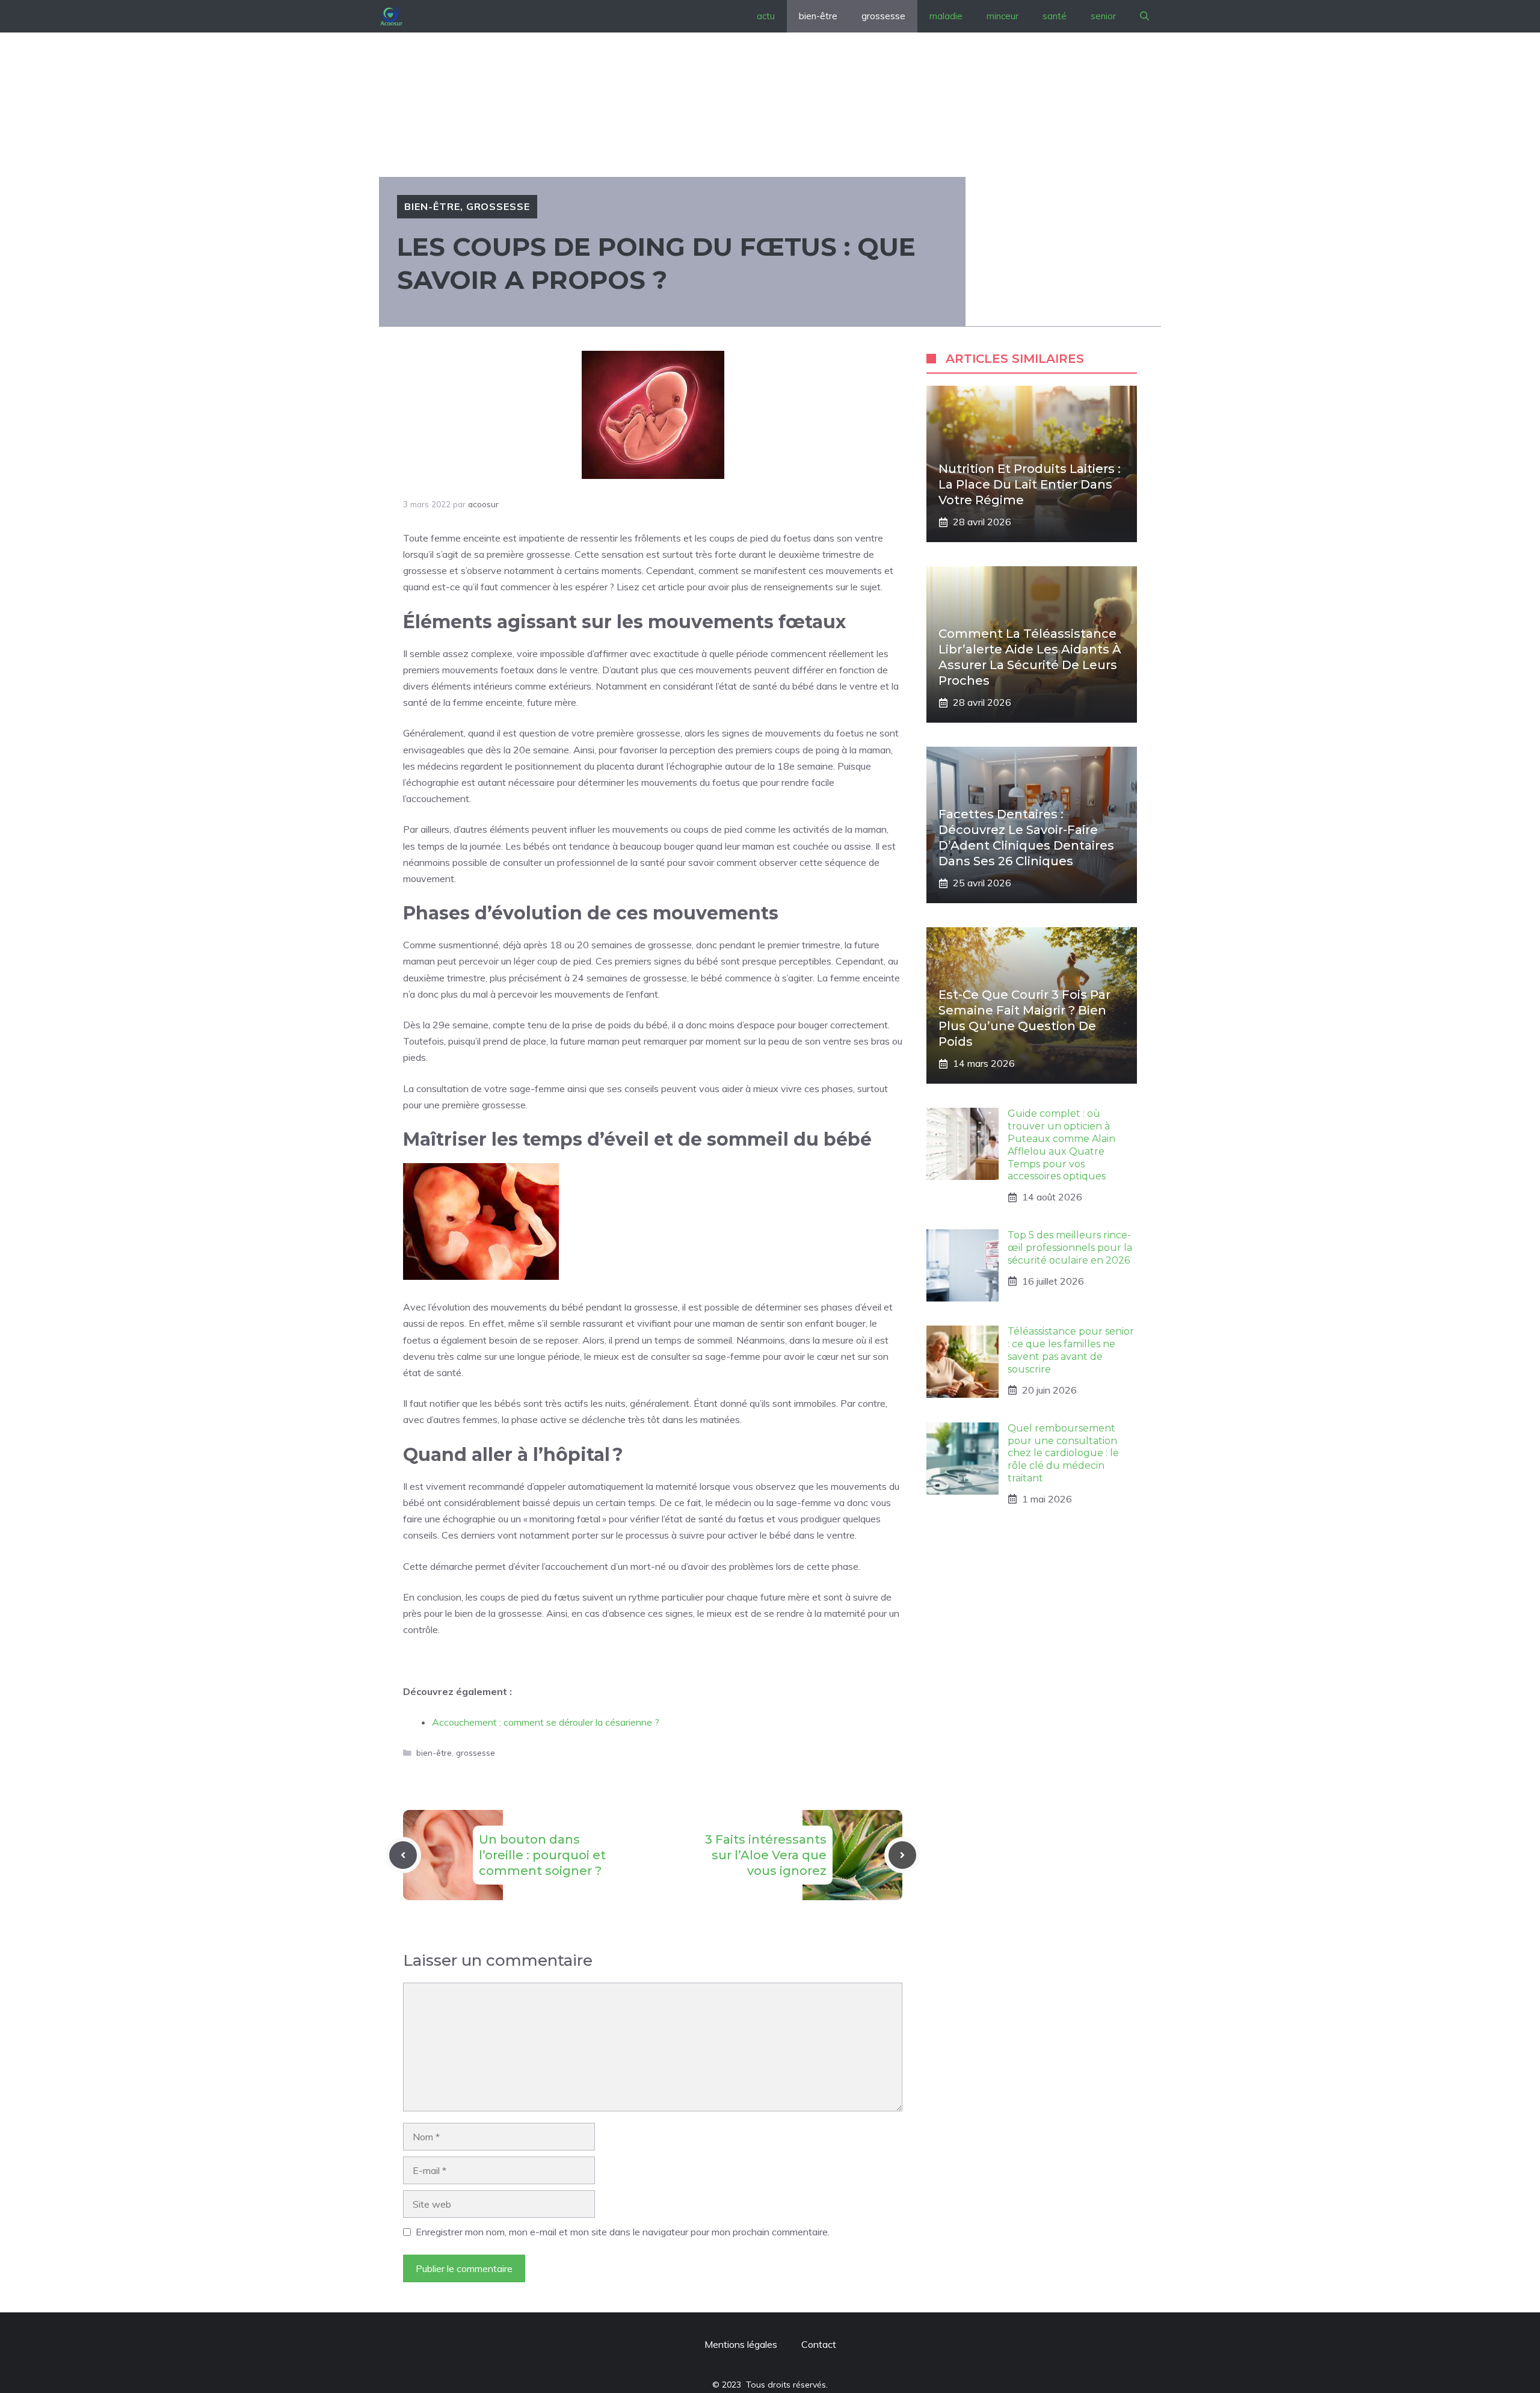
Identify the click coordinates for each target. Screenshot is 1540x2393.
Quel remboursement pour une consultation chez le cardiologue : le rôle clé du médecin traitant (1063, 1453)
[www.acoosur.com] (391, 16)
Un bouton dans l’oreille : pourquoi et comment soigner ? (542, 1855)
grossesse (883, 16)
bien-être (818, 16)
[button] (1144, 16)
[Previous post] (403, 1855)
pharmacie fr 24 (437, 1660)
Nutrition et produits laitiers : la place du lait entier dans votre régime (1030, 484)
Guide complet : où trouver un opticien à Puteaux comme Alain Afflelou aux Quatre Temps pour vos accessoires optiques (1061, 1145)
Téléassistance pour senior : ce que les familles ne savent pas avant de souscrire (1071, 1350)
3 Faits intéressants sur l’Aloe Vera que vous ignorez (766, 1855)
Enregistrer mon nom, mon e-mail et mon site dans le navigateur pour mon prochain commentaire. (623, 2232)
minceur (1003, 16)
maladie (946, 16)
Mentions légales (741, 2344)
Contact (819, 2344)
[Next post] (902, 1855)
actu (766, 16)
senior (1103, 16)
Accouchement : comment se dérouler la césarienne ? (546, 1722)
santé (1055, 16)
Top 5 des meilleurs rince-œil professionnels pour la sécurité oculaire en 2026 (1070, 1248)
